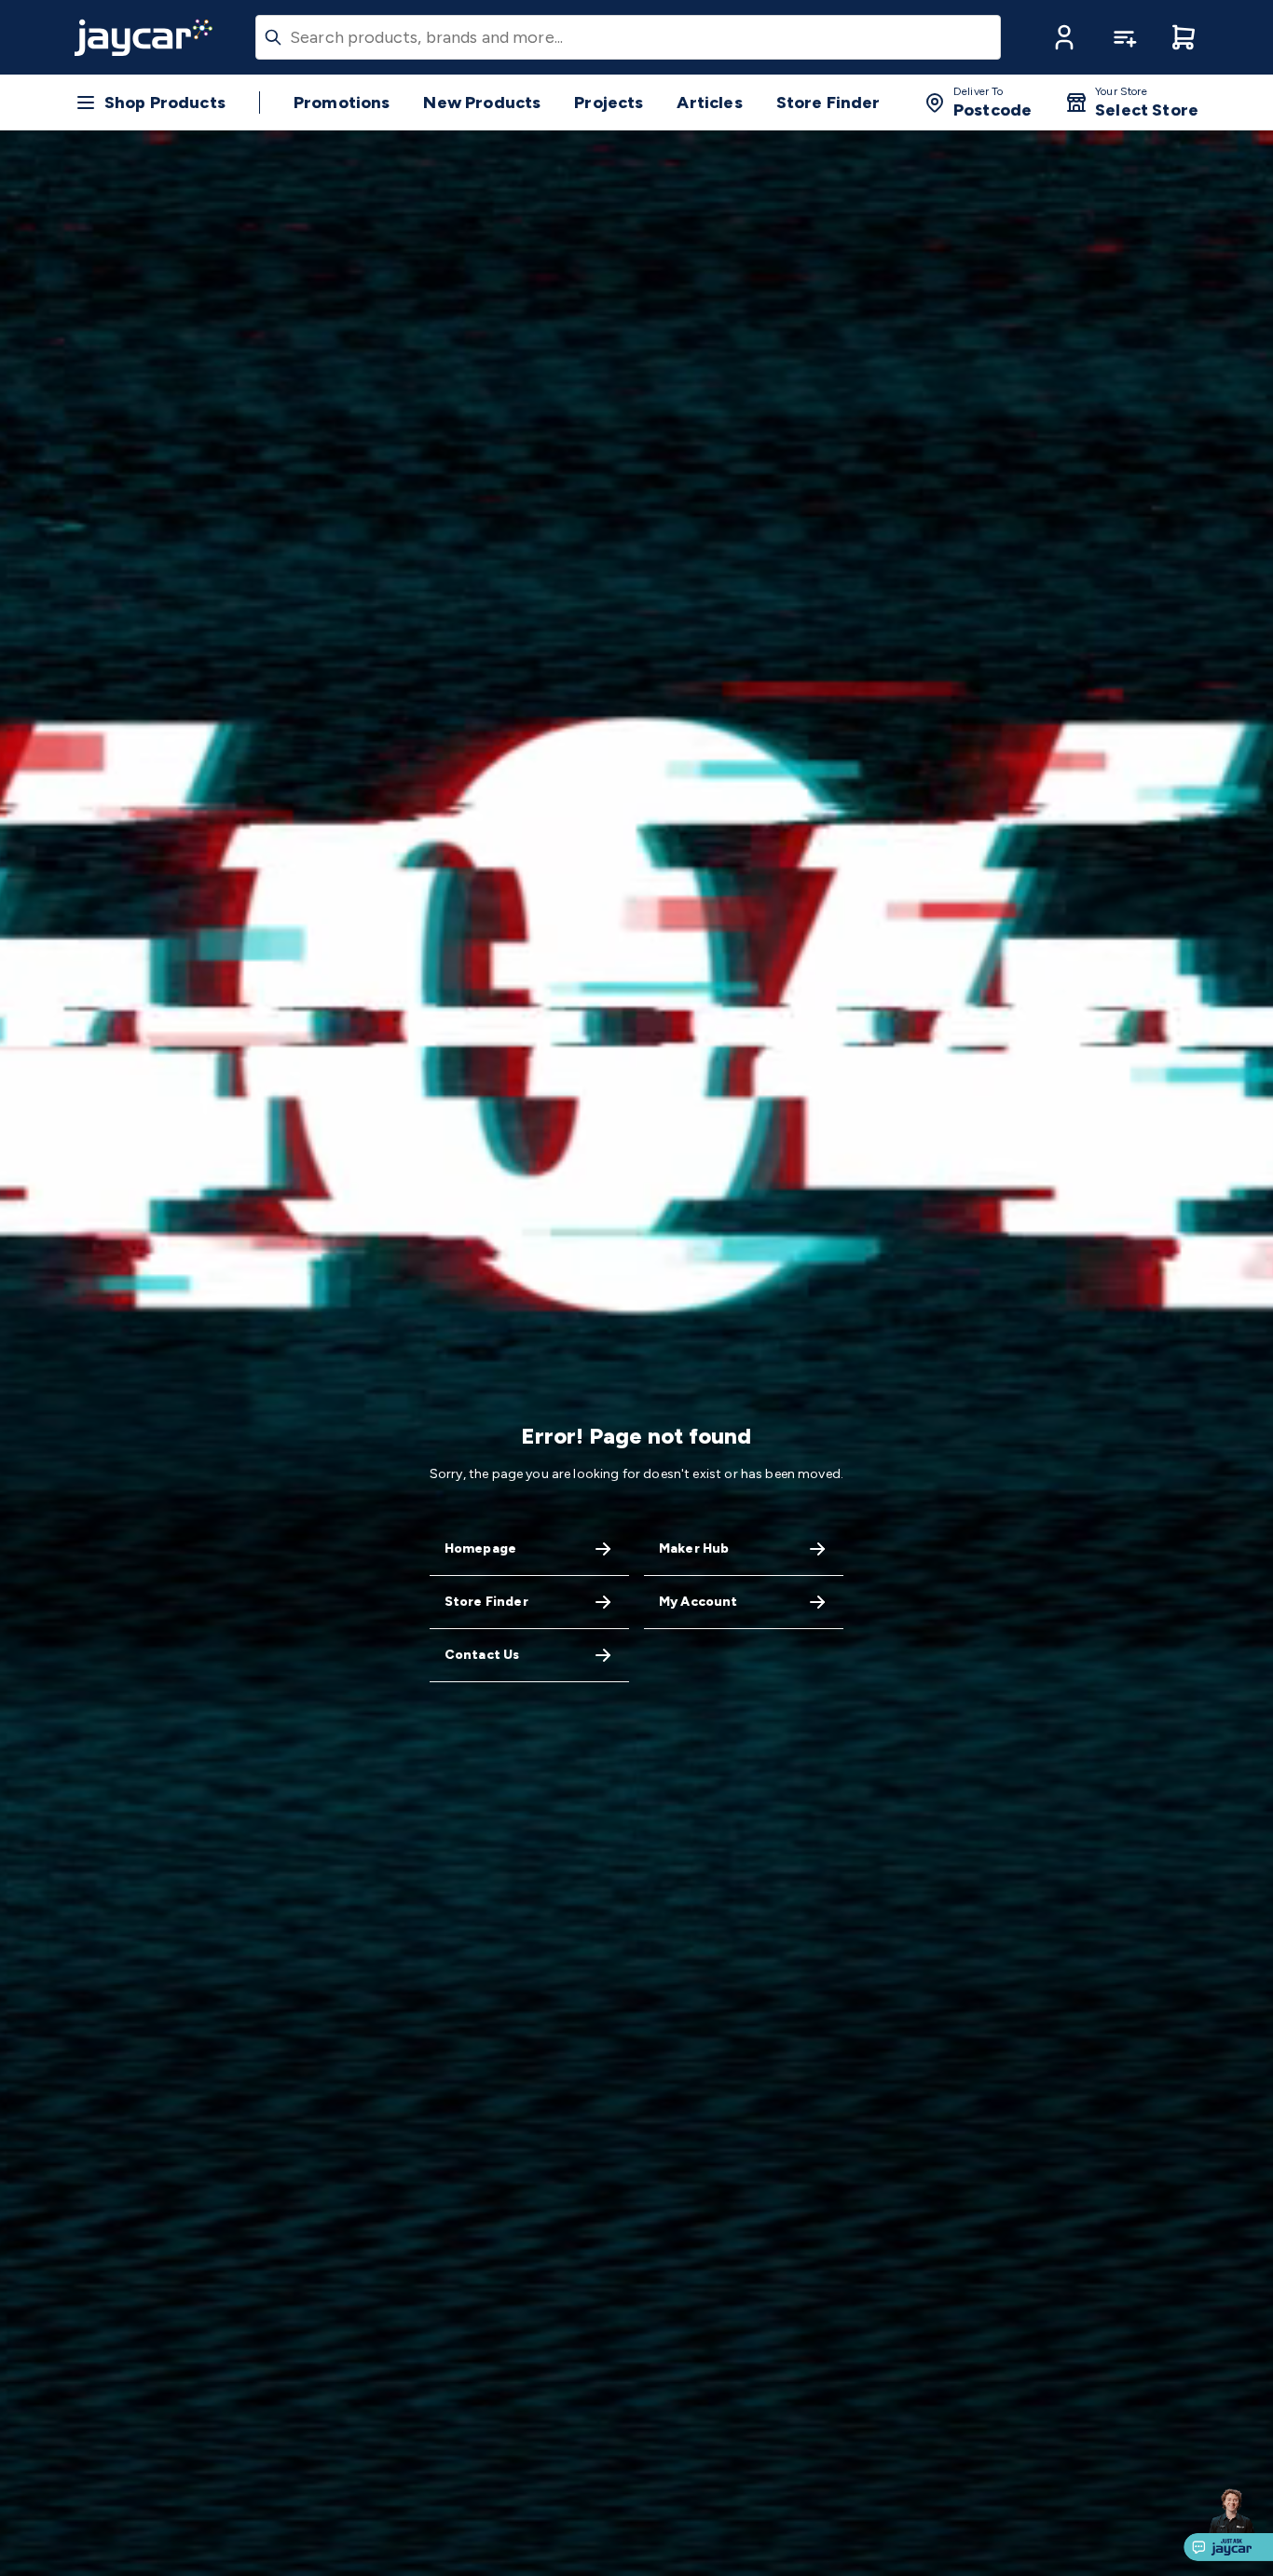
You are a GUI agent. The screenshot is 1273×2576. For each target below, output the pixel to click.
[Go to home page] (144, 37)
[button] (1064, 37)
